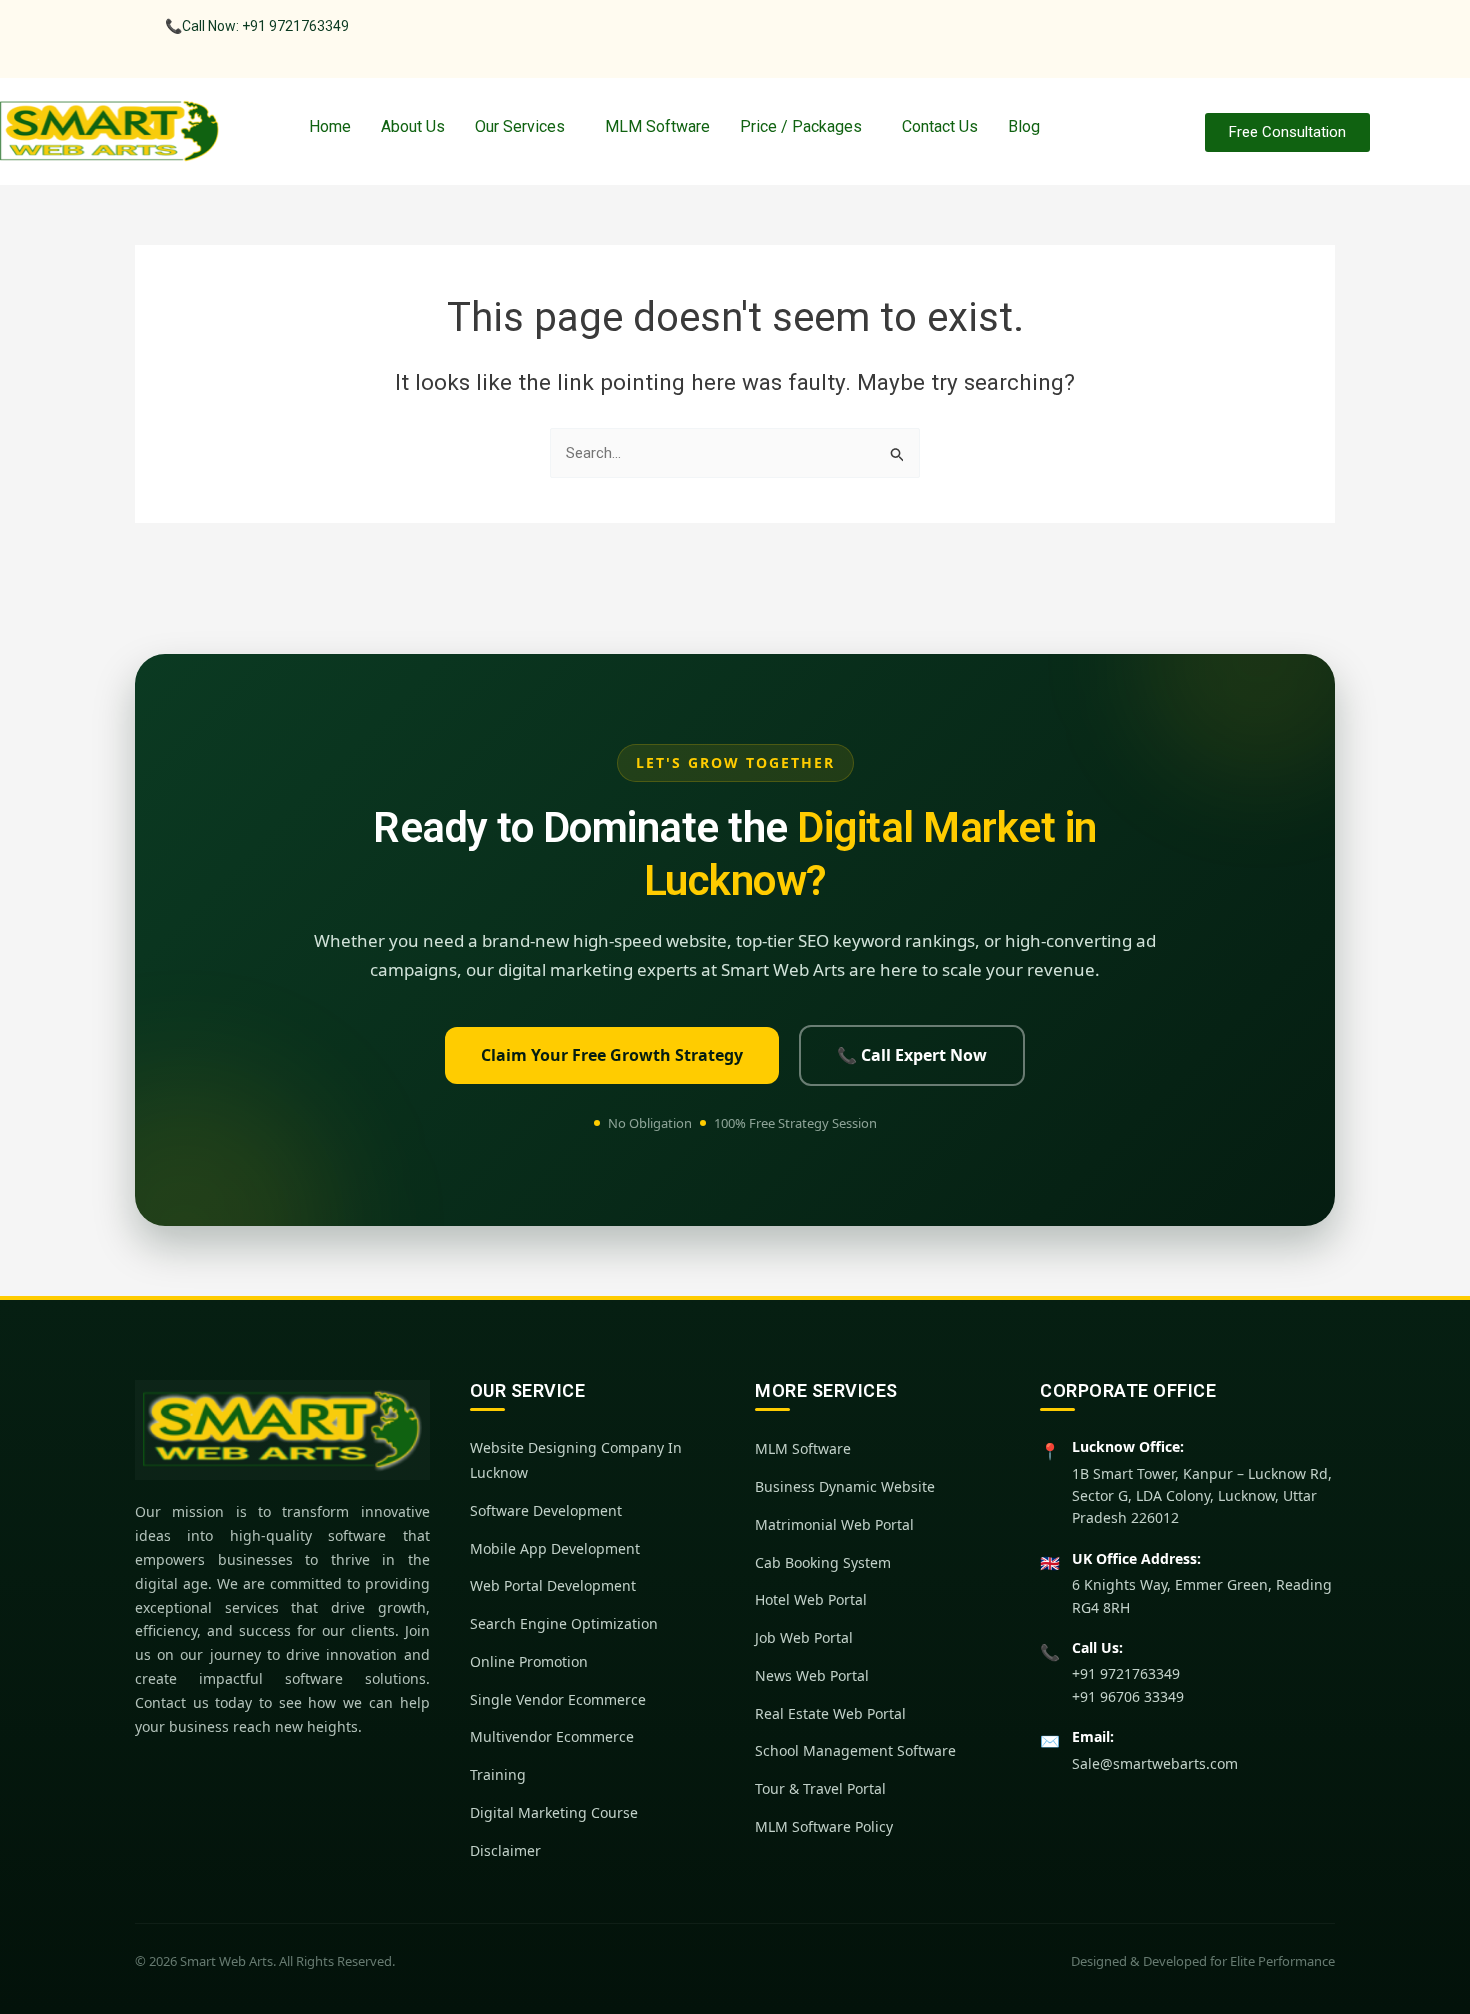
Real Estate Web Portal (830, 1713)
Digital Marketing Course (554, 1812)
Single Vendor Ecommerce (558, 1699)
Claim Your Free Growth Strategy (612, 1055)
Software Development (546, 1510)
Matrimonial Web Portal (834, 1524)
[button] (525, 127)
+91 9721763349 (1126, 1673)
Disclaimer (505, 1850)
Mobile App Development (555, 1548)
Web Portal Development (553, 1585)
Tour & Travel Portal (820, 1788)
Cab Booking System (823, 1562)
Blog (1024, 126)
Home (330, 126)
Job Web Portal (804, 1637)
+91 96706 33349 (1128, 1696)
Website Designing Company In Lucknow (576, 1460)
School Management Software (855, 1750)
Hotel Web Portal (811, 1599)
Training (498, 1774)
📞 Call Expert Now (912, 1055)
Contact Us (940, 126)
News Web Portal (812, 1675)
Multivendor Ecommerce (552, 1736)
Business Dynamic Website (845, 1486)
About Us (413, 126)
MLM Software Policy (824, 1826)
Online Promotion (529, 1661)
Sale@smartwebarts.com (1155, 1763)
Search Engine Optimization (564, 1623)
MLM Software (657, 126)
